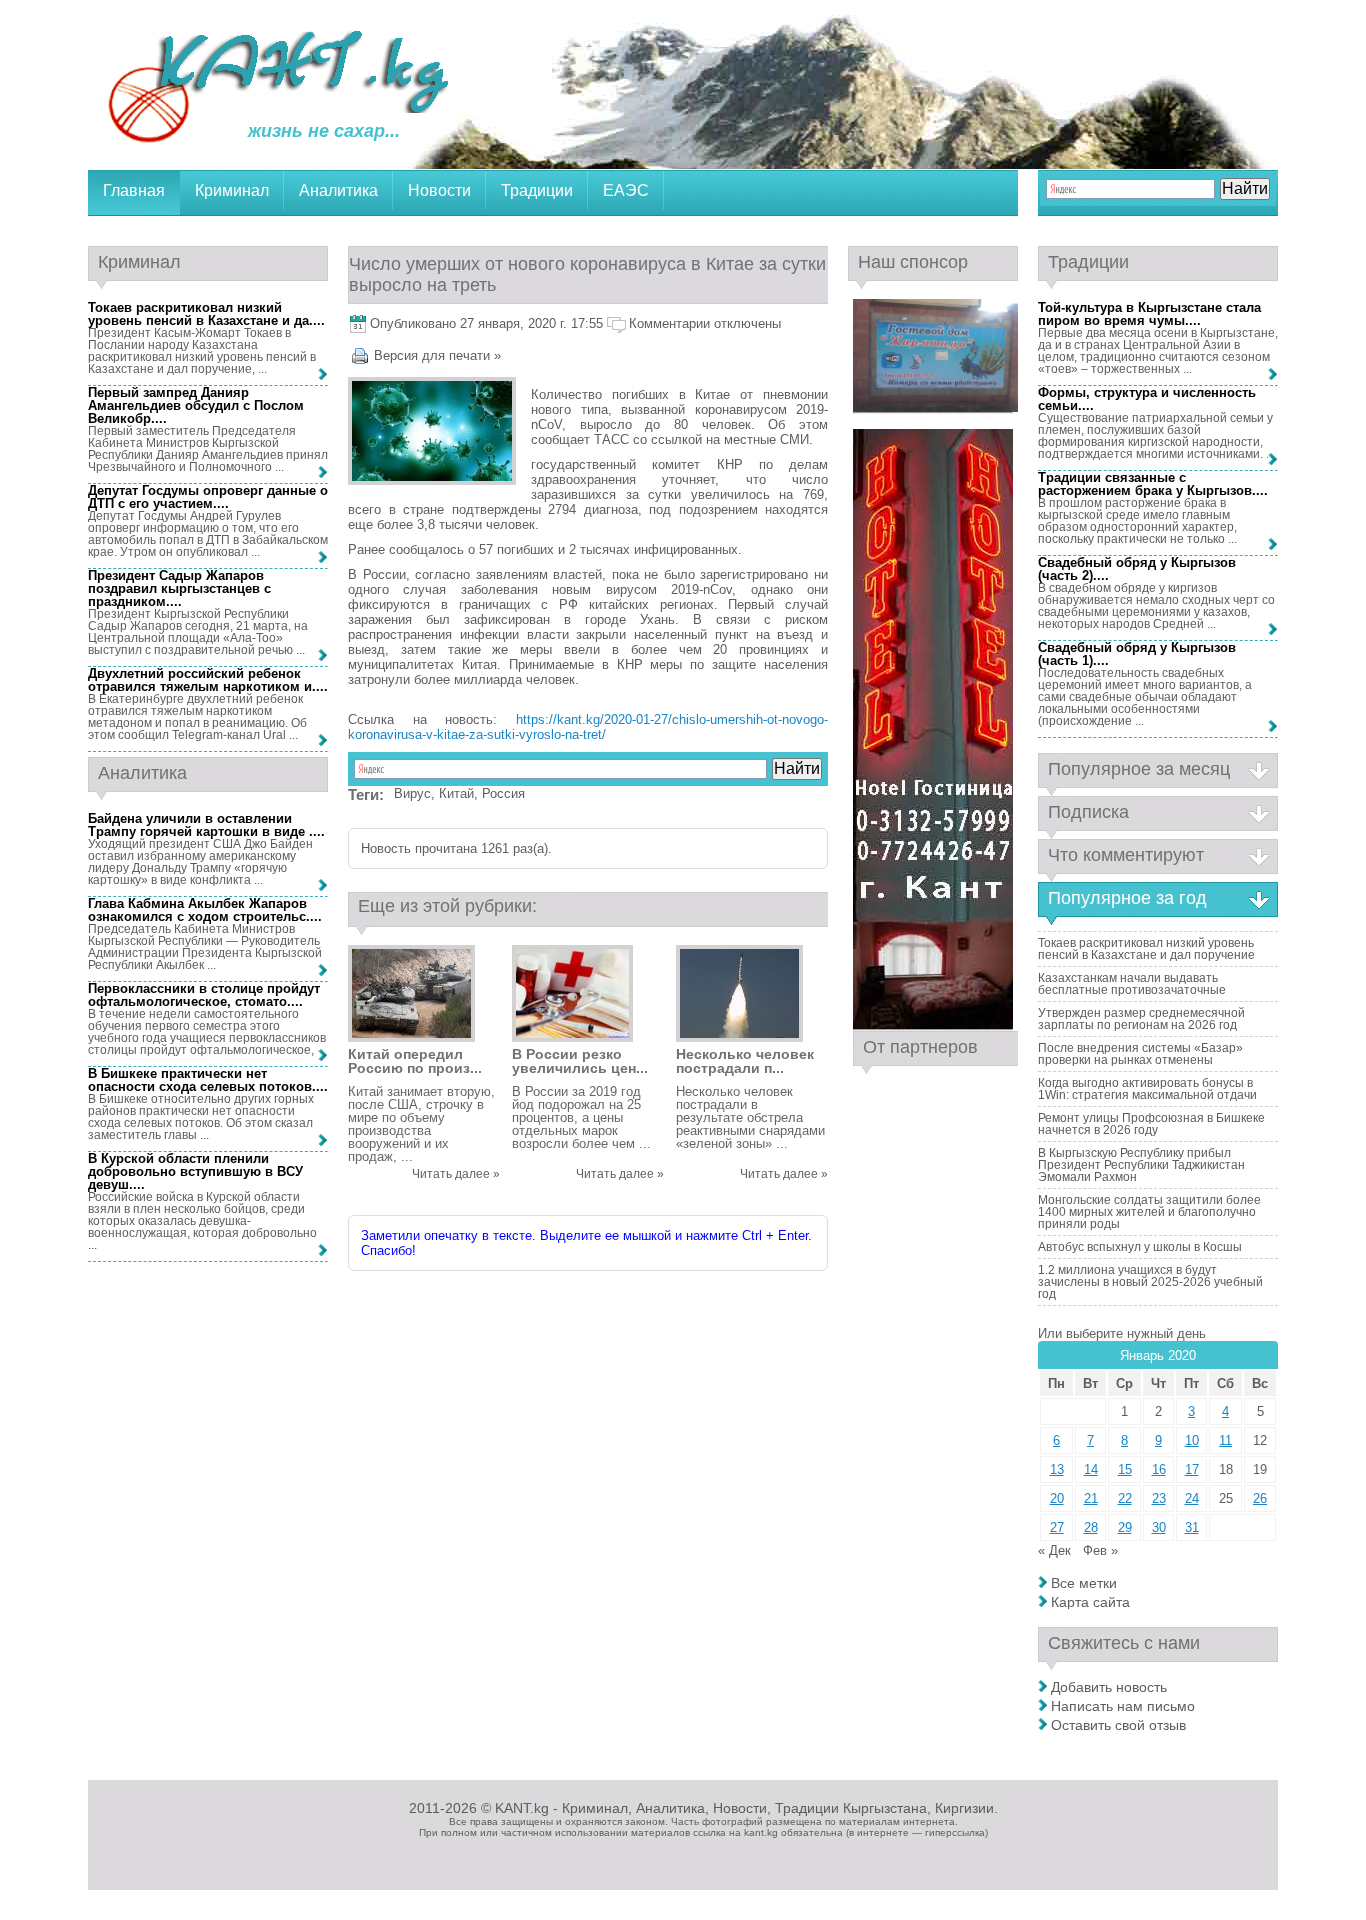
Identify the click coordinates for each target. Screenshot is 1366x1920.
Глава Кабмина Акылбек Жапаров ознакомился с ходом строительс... (203, 910)
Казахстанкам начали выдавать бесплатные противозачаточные (1132, 984)
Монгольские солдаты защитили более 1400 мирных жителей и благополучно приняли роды (1149, 1212)
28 (1091, 1527)
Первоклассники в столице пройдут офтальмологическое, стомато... (204, 995)
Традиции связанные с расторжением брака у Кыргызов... (1151, 484)
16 (1159, 1469)
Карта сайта (1090, 1602)
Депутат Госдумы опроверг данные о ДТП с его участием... (208, 497)
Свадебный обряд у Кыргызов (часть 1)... (1137, 654)
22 (1125, 1498)
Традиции (537, 190)
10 (1192, 1440)
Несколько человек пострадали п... (745, 1061)
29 (1125, 1527)
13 (1057, 1469)
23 (1159, 1498)
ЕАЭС (626, 190)
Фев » (1100, 1550)
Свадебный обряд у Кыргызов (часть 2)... (1137, 569)
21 (1091, 1498)
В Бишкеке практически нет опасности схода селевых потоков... (206, 1080)
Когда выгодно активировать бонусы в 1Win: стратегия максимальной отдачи (1147, 1089)
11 (1225, 1440)
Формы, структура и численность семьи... (1147, 399)
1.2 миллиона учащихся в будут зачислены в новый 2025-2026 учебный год (1150, 1282)
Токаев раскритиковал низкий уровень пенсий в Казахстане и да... (204, 314)
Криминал (232, 190)
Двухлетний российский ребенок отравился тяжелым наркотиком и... (206, 680)
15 (1125, 1469)
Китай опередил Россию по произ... (415, 1061)
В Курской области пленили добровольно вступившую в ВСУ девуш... (195, 1171)
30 (1159, 1527)
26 (1260, 1498)
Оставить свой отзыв (1118, 1725)
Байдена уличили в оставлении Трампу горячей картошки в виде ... (204, 825)
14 (1091, 1469)
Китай (456, 793)
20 (1057, 1498)
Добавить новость (1109, 1687)
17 (1192, 1469)
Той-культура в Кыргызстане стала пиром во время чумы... (1149, 314)
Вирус (412, 793)
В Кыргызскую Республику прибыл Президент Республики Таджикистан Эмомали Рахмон (1141, 1165)
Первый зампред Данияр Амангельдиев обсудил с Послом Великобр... (196, 405)
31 (1192, 1527)
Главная (134, 190)
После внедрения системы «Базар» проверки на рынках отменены (1140, 1054)
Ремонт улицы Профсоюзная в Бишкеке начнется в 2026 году (1151, 1124)
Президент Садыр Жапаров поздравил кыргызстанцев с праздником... (179, 588)
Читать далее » (456, 1174)
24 (1192, 1498)
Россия (503, 793)
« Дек (1054, 1550)
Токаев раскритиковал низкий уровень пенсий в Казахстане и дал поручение (1146, 949)
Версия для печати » (437, 355)
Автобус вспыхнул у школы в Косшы (1140, 1247)
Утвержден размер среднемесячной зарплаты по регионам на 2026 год (1141, 1019)
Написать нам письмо (1123, 1706)
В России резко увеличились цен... (580, 1061)
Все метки (1084, 1583)
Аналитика (338, 190)
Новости (439, 190)
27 (1057, 1527)
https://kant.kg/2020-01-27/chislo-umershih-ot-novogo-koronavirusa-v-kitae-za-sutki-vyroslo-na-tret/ (588, 727)
